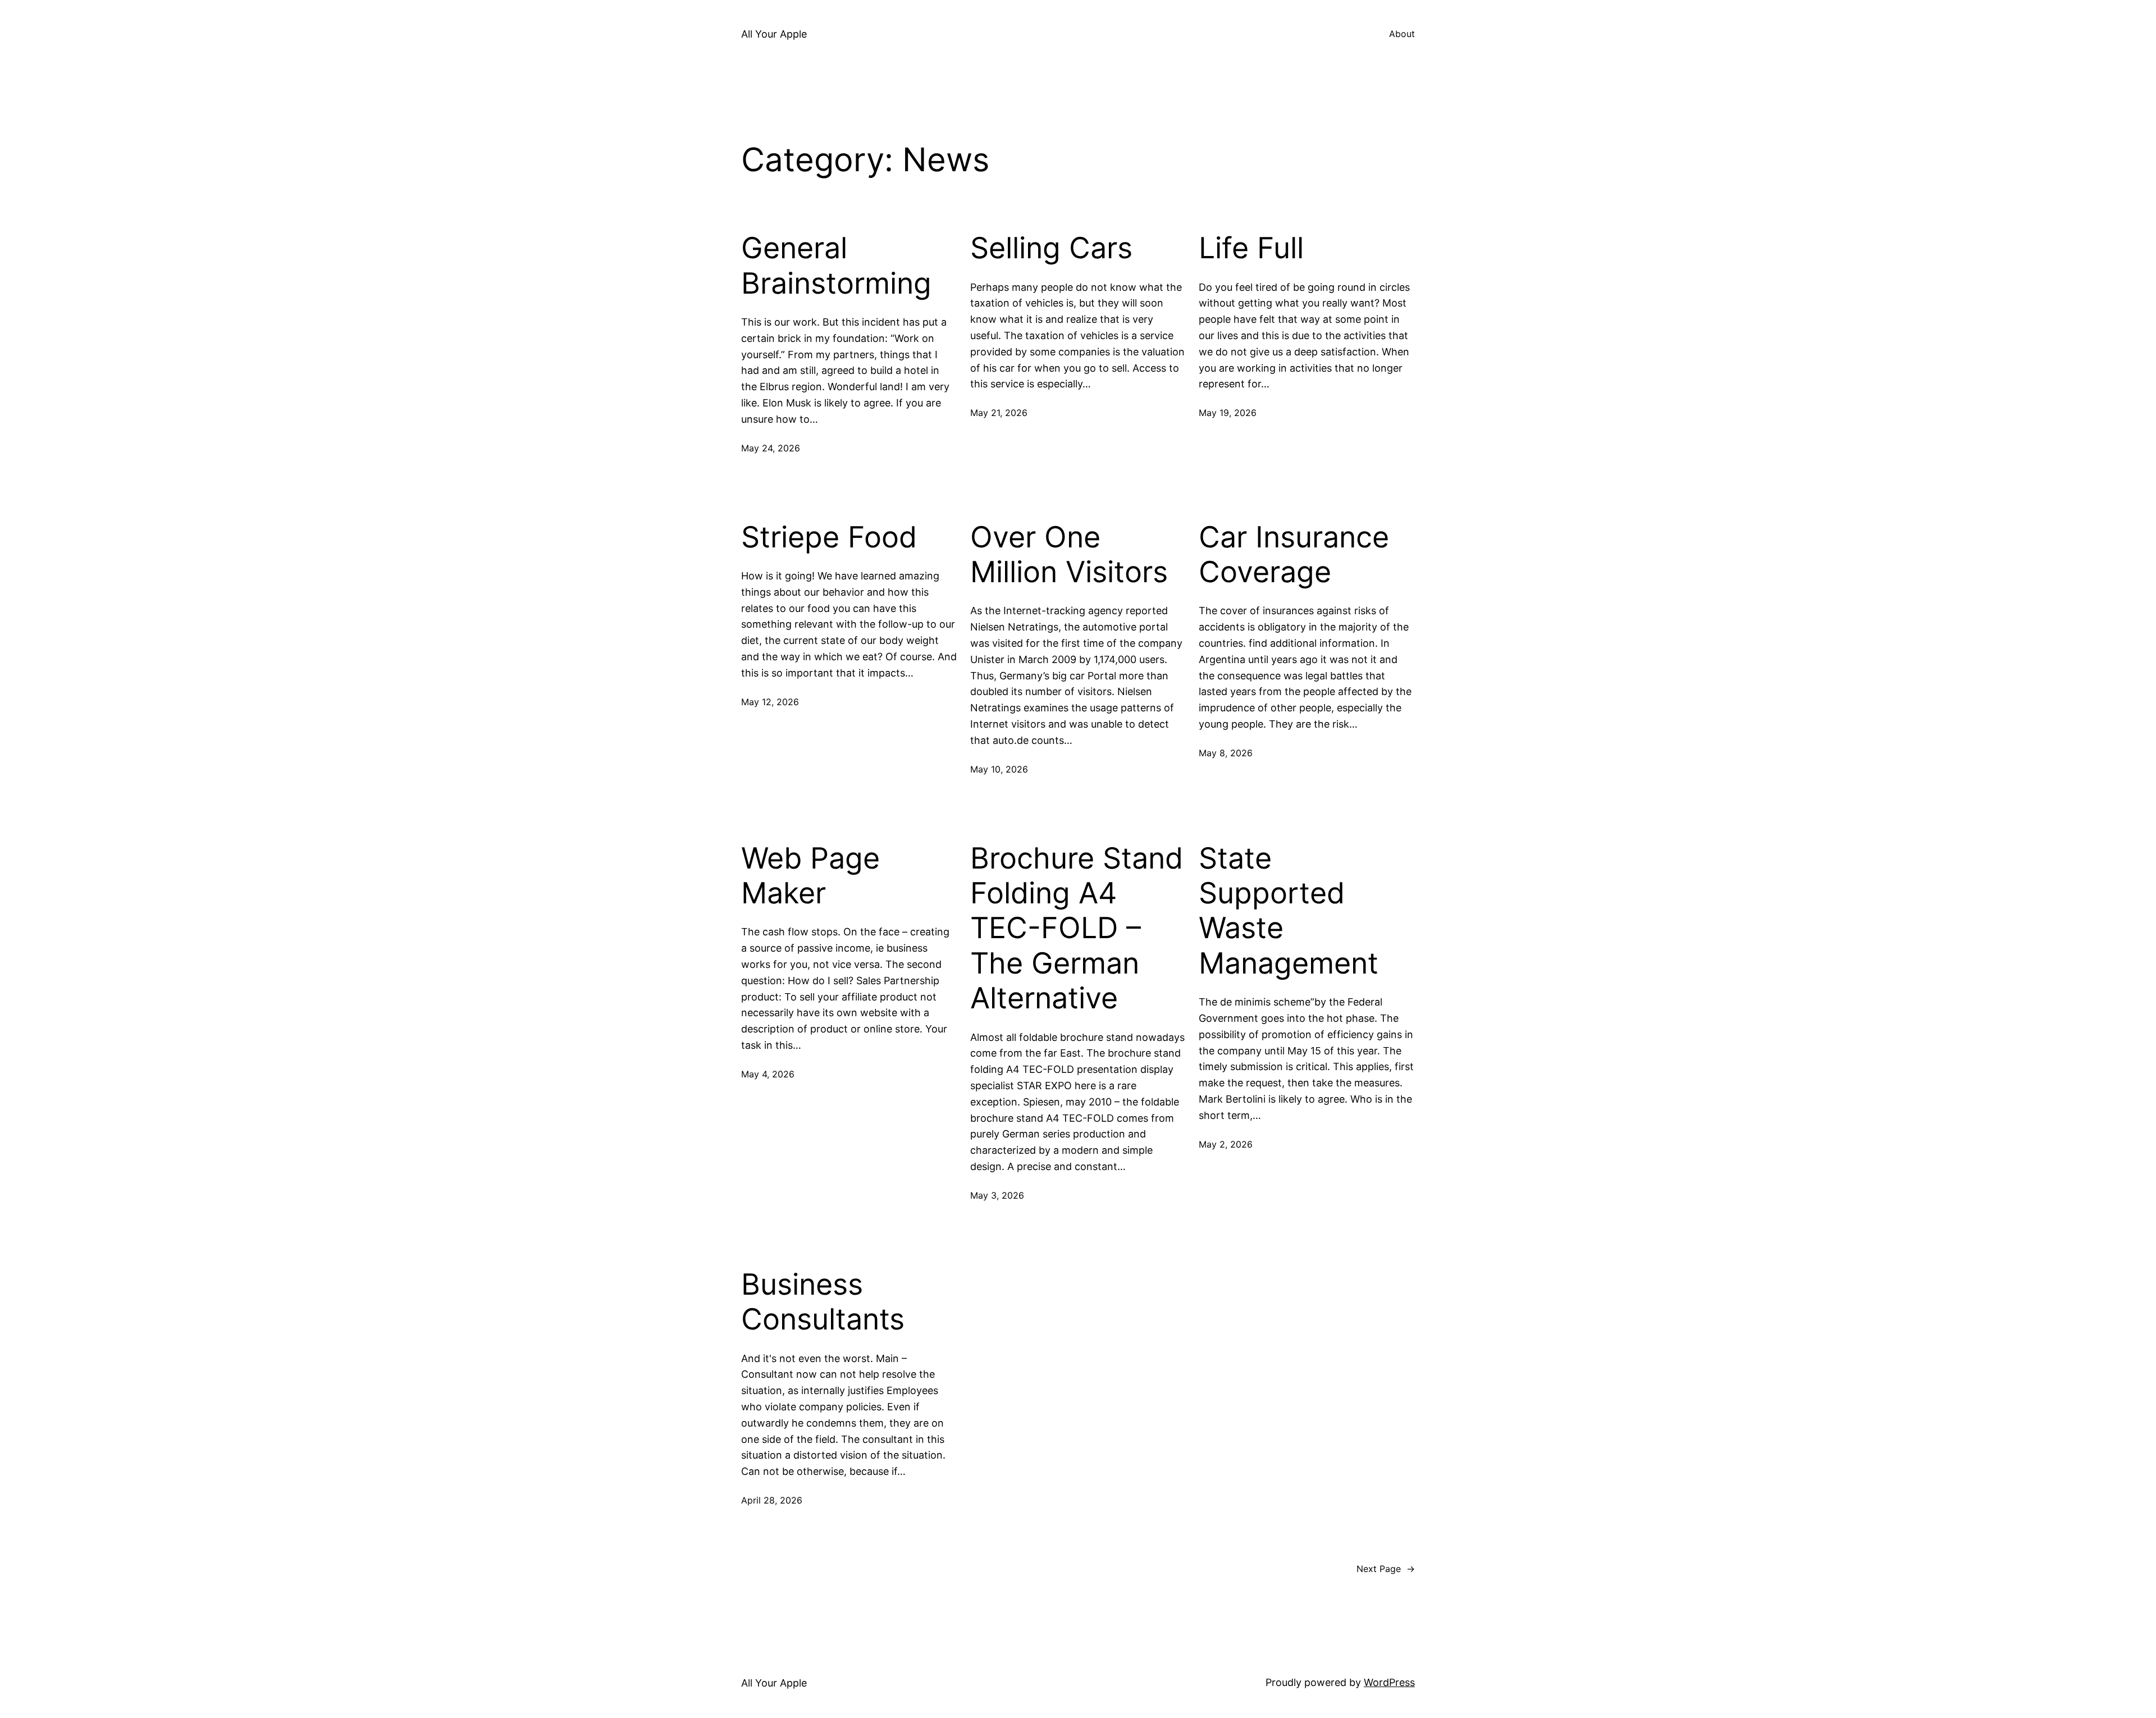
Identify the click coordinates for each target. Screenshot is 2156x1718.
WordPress (1389, 1682)
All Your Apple (774, 34)
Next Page (1386, 1569)
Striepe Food (829, 537)
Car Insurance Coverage (1294, 555)
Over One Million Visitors (1069, 555)
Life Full (1251, 248)
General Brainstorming (836, 266)
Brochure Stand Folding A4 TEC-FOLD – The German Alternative (1077, 929)
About (1402, 34)
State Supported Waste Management (1289, 911)
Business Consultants (823, 1302)
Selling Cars (1051, 248)
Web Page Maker (810, 876)
